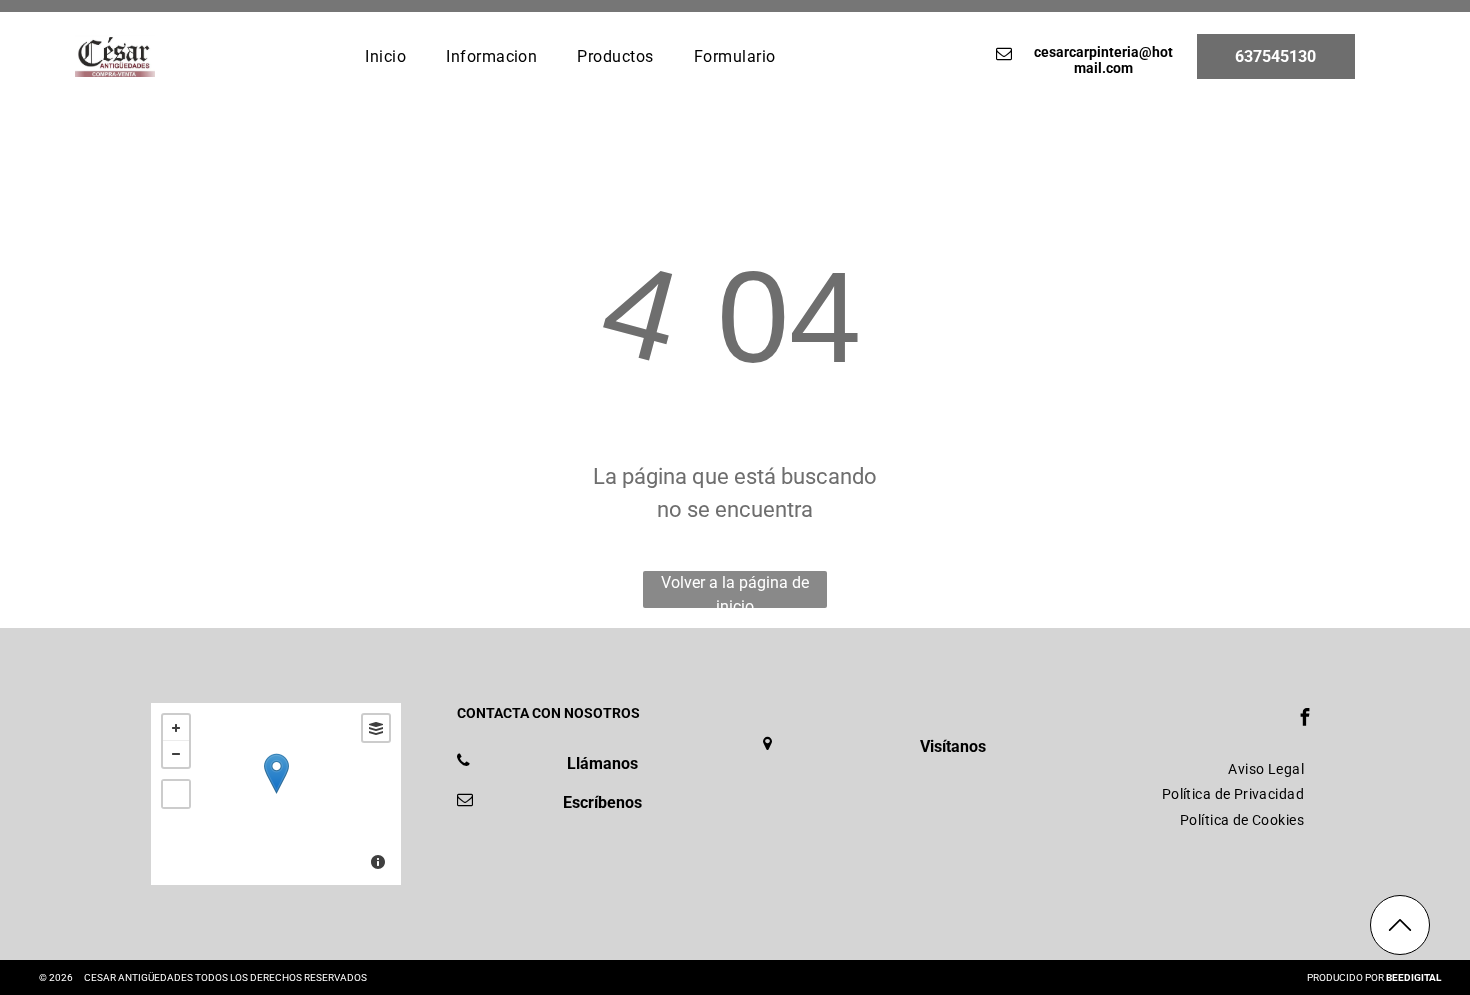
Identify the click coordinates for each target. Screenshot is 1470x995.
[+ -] (276, 794)
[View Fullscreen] (176, 794)
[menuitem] (385, 55)
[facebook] (1305, 719)
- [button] (176, 754)
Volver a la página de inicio (735, 590)
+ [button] (176, 728)
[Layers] (376, 728)
